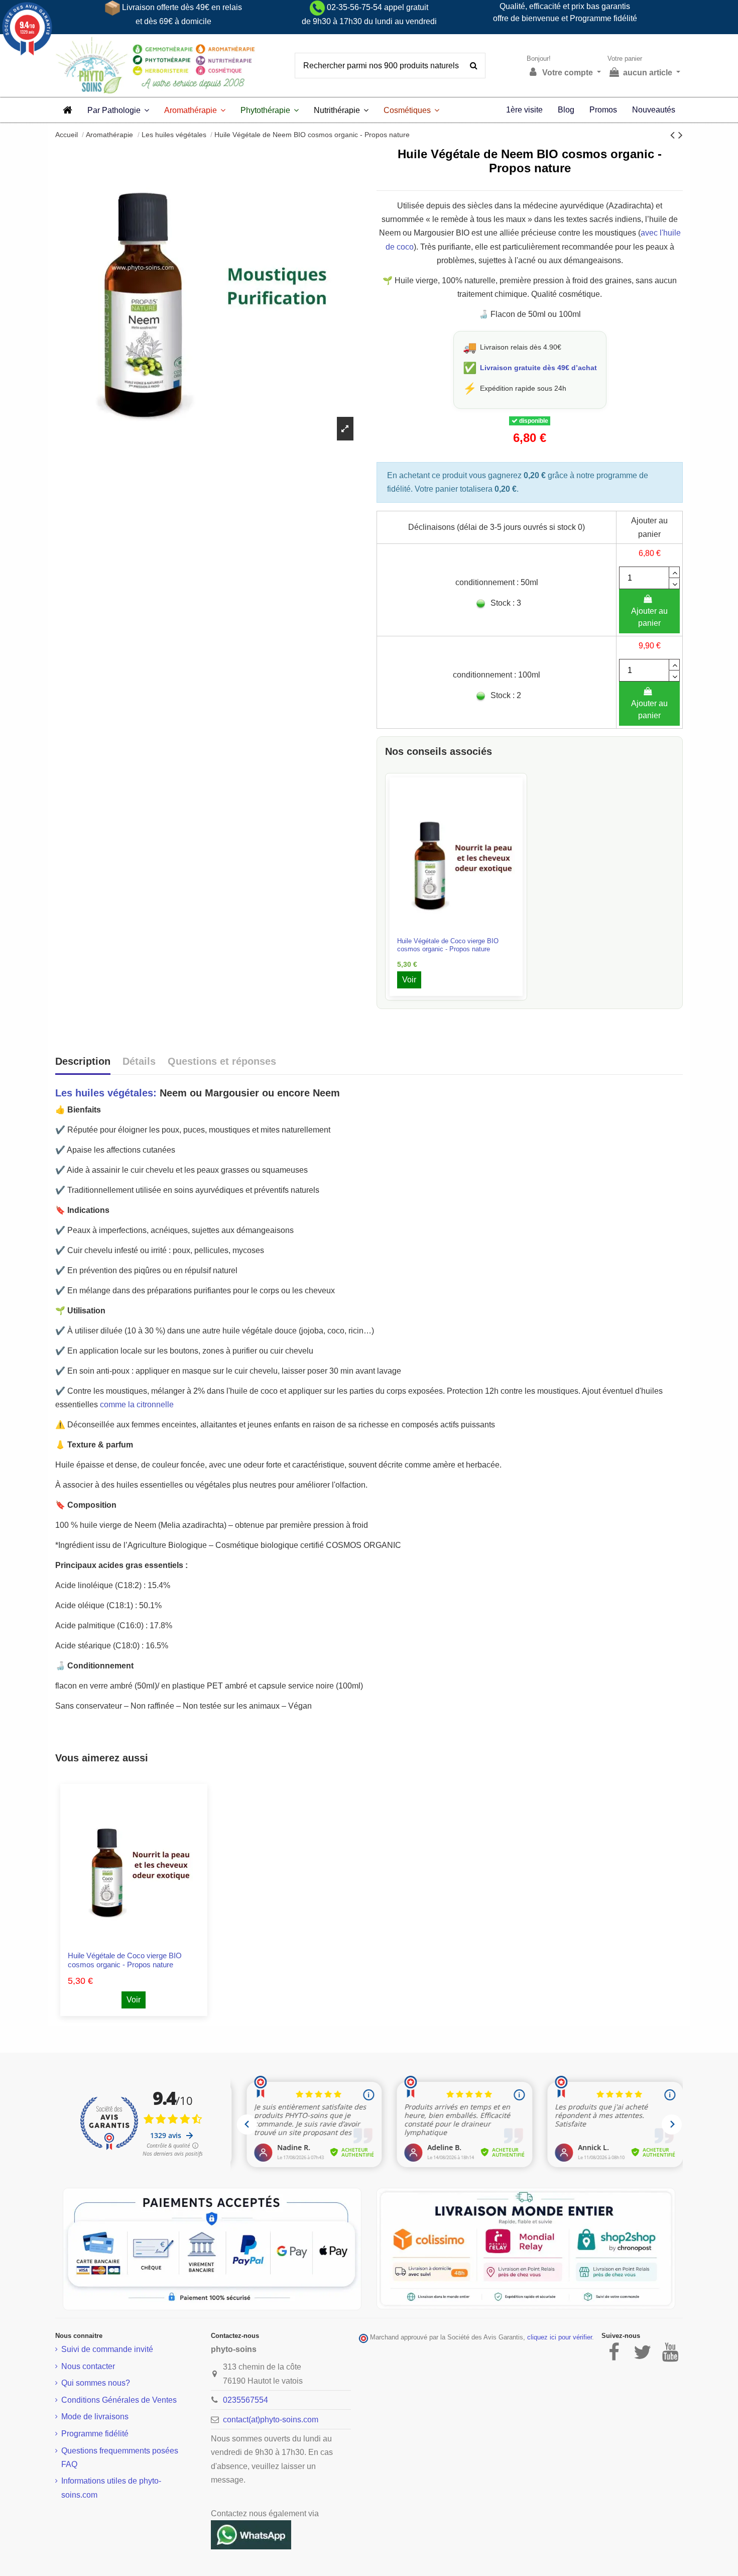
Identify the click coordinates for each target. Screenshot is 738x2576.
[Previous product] (674, 135)
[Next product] (681, 135)
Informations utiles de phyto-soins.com (111, 2488)
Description (83, 1061)
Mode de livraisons (95, 2417)
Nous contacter (88, 2366)
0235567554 (245, 2400)
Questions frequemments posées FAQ (120, 2457)
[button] (118, 110)
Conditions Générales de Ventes (119, 2400)
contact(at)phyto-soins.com (271, 2420)
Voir (409, 980)
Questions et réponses (222, 1061)
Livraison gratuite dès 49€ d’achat (538, 368)
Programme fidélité (95, 2434)
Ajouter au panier (649, 617)
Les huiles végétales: (106, 1093)
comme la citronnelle (137, 1405)
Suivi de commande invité (107, 2349)
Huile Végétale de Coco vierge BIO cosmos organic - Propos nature (448, 945)
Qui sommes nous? (96, 2383)
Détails (139, 1061)
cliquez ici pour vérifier (560, 2337)
